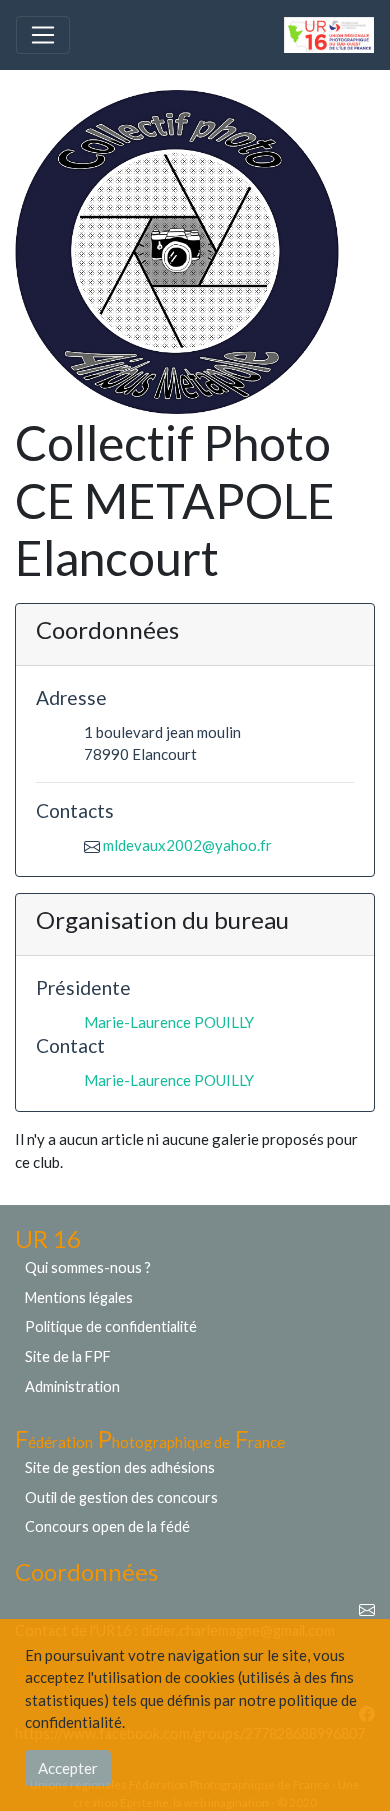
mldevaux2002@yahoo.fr (187, 845)
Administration (72, 1386)
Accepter (68, 1768)
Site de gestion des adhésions (120, 1467)
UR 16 (48, 1238)
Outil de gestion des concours (121, 1497)
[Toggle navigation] (43, 35)
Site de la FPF (68, 1356)
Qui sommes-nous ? (88, 1267)
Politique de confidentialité (111, 1326)
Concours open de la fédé (107, 1526)
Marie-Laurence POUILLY (169, 1022)
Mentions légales (79, 1297)
